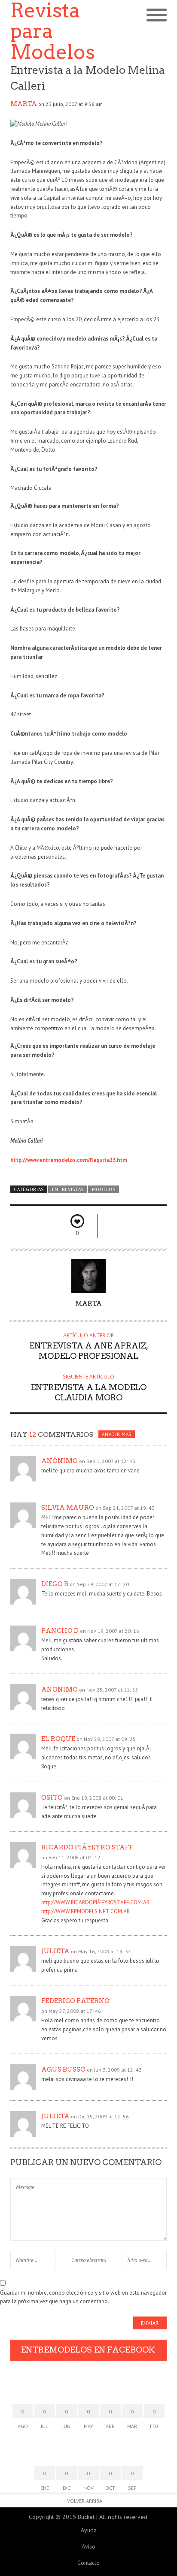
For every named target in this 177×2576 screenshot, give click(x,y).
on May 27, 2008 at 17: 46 (71, 2011)
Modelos (104, 1189)
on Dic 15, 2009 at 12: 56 (100, 2116)
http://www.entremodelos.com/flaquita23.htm (69, 1160)
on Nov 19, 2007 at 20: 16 (110, 1631)
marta (24, 104)
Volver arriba (85, 2501)
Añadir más (117, 1434)
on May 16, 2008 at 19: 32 (101, 1951)
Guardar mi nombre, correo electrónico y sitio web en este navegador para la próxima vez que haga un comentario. (83, 2297)
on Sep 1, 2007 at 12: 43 (107, 1461)
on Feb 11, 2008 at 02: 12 (71, 1857)
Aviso (88, 2546)
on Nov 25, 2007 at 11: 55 (109, 1690)
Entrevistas (68, 1189)
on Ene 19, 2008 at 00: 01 (94, 1798)
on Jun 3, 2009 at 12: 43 (114, 2070)
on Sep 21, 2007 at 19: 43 (125, 1508)
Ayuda (89, 2530)
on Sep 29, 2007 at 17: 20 (99, 1584)
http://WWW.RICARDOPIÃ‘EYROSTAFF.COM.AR (95, 1902)
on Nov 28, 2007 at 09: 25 (106, 1739)
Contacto (88, 2563)
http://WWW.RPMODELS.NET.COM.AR (85, 1911)
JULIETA (55, 2116)
